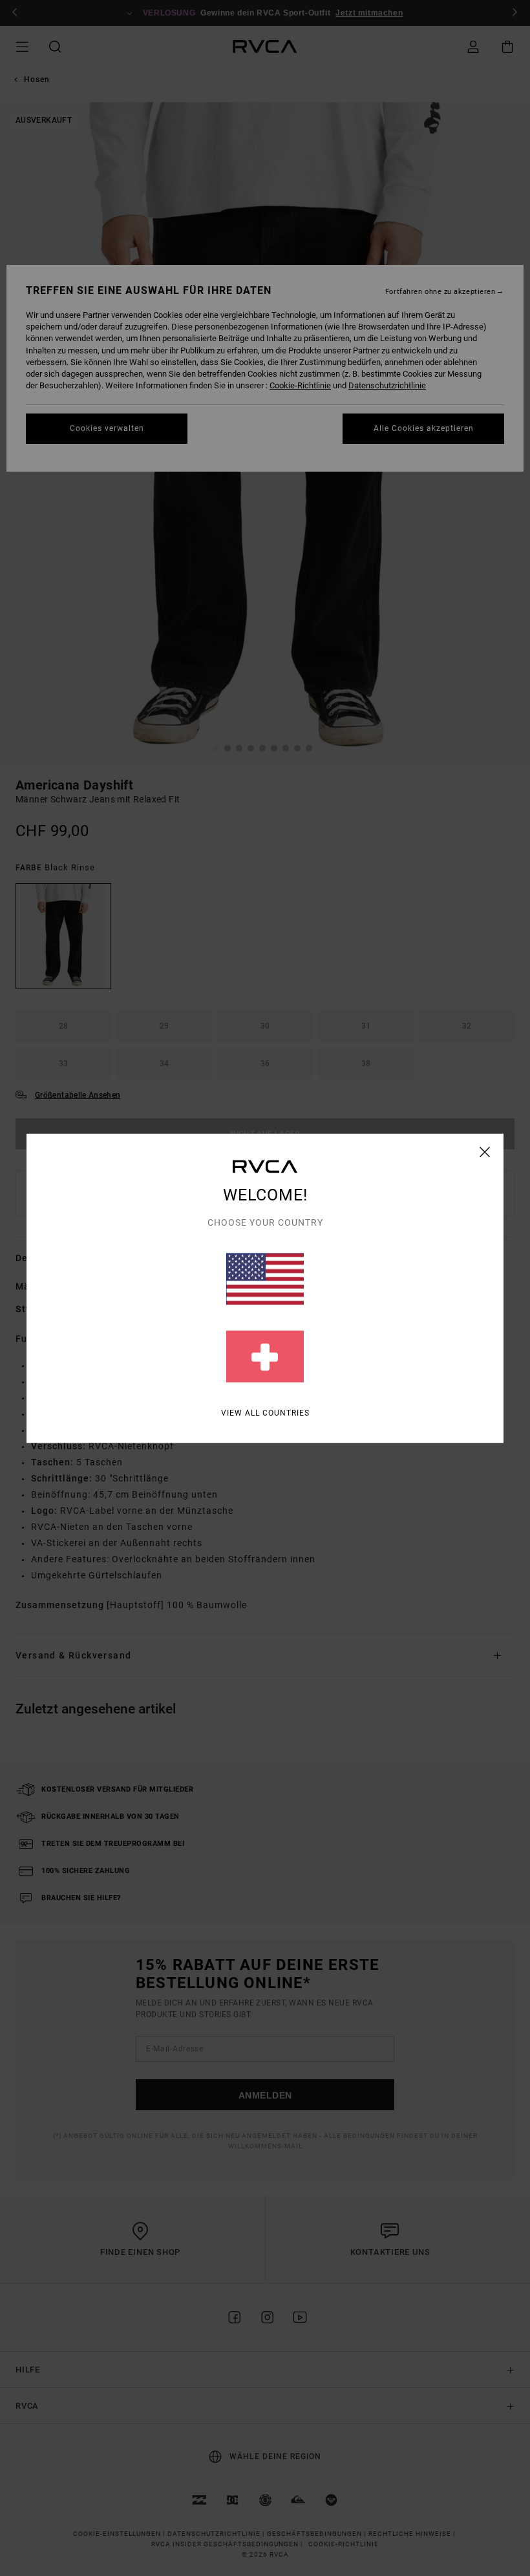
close (485, 1151)
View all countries (265, 1412)
